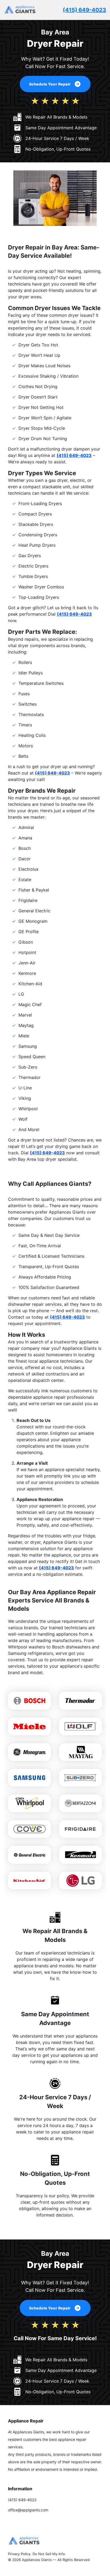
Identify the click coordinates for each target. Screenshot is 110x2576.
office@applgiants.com (28, 2510)
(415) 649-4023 (84, 10)
